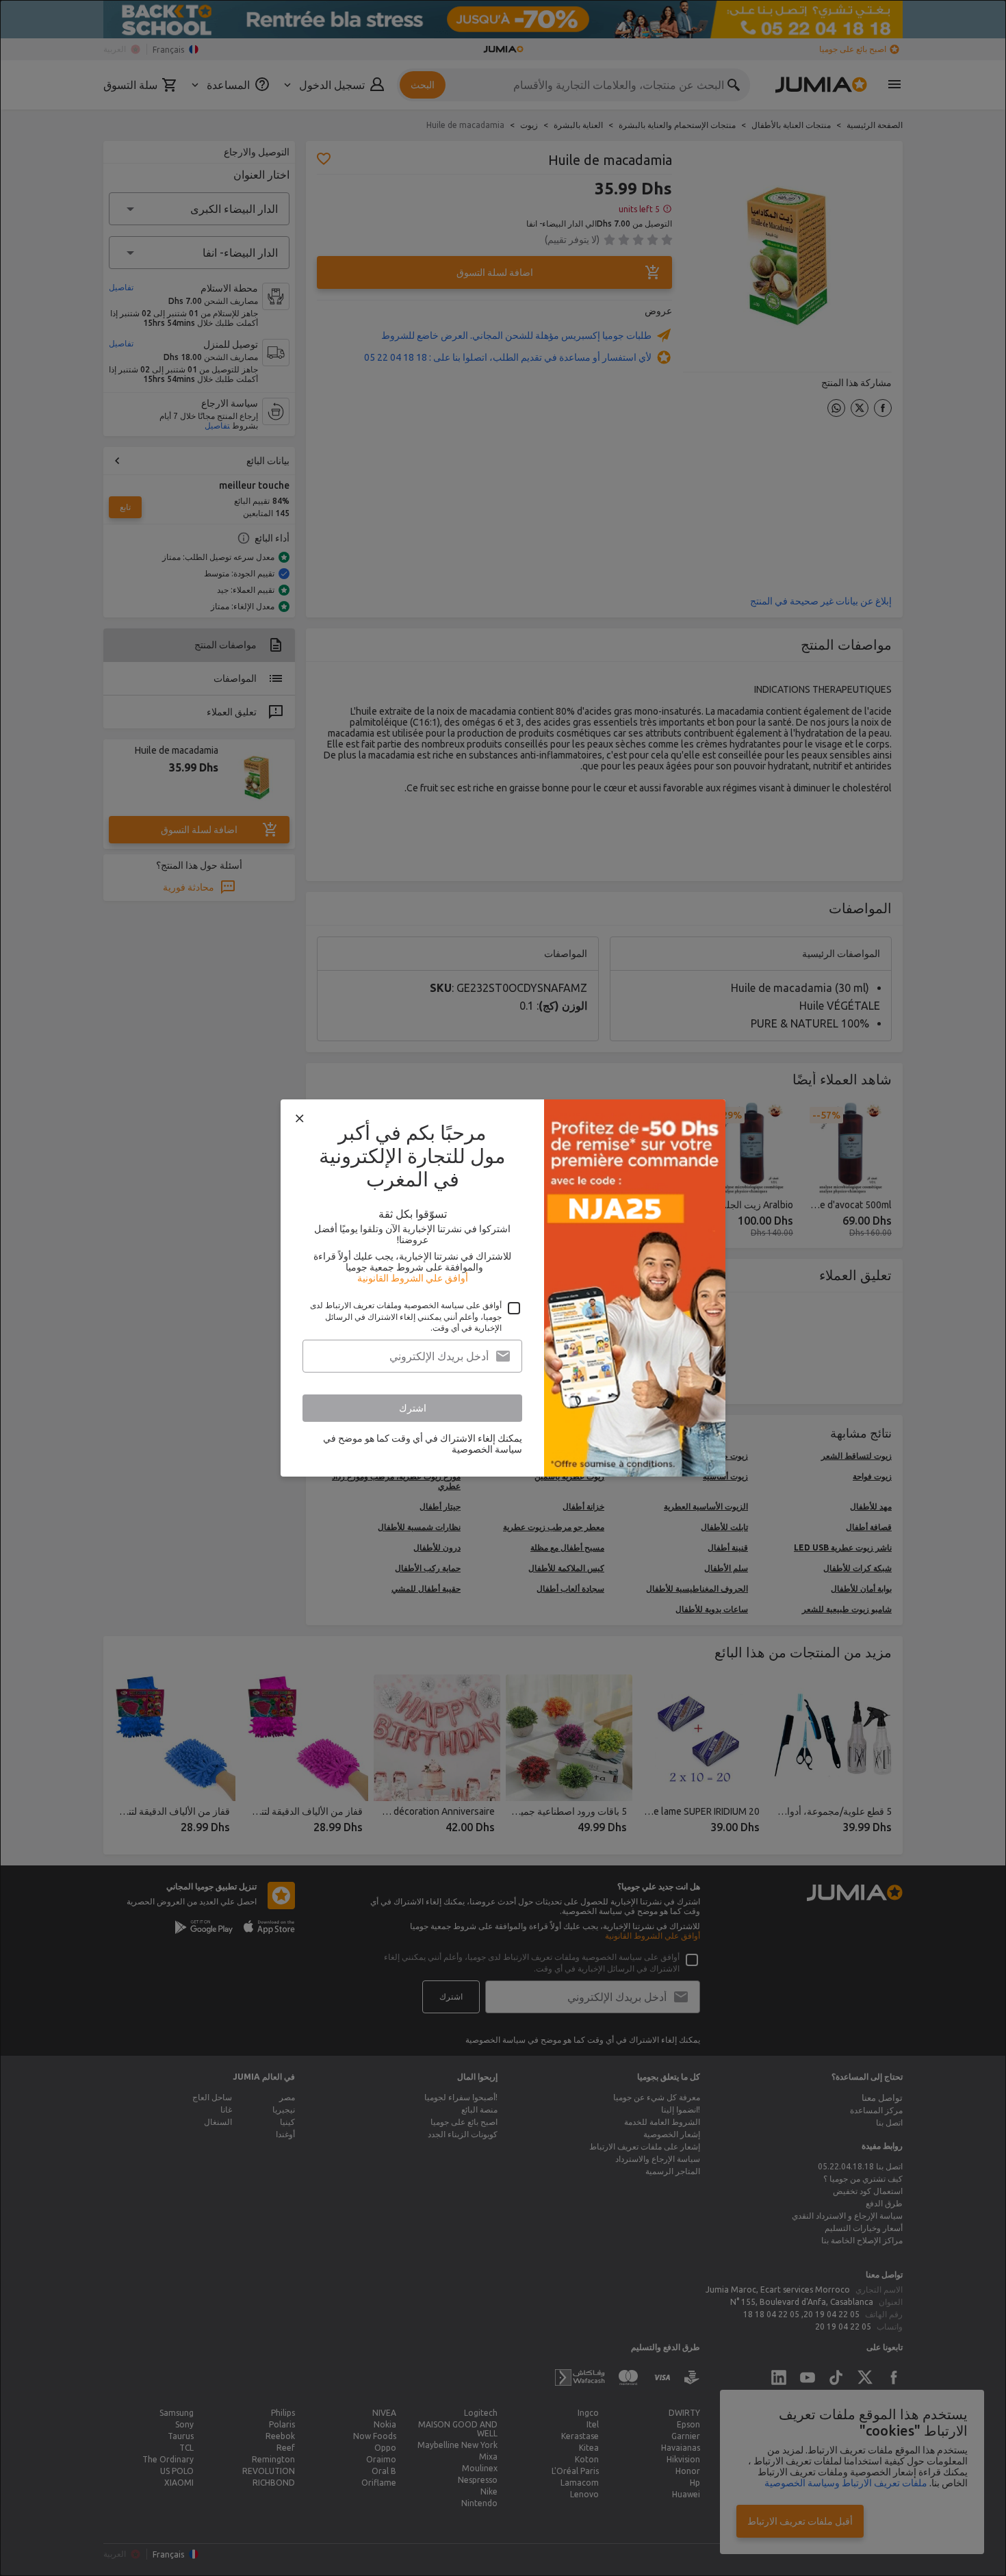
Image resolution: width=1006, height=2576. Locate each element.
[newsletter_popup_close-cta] (300, 1119)
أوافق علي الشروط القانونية (413, 1278)
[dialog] (503, 1288)
